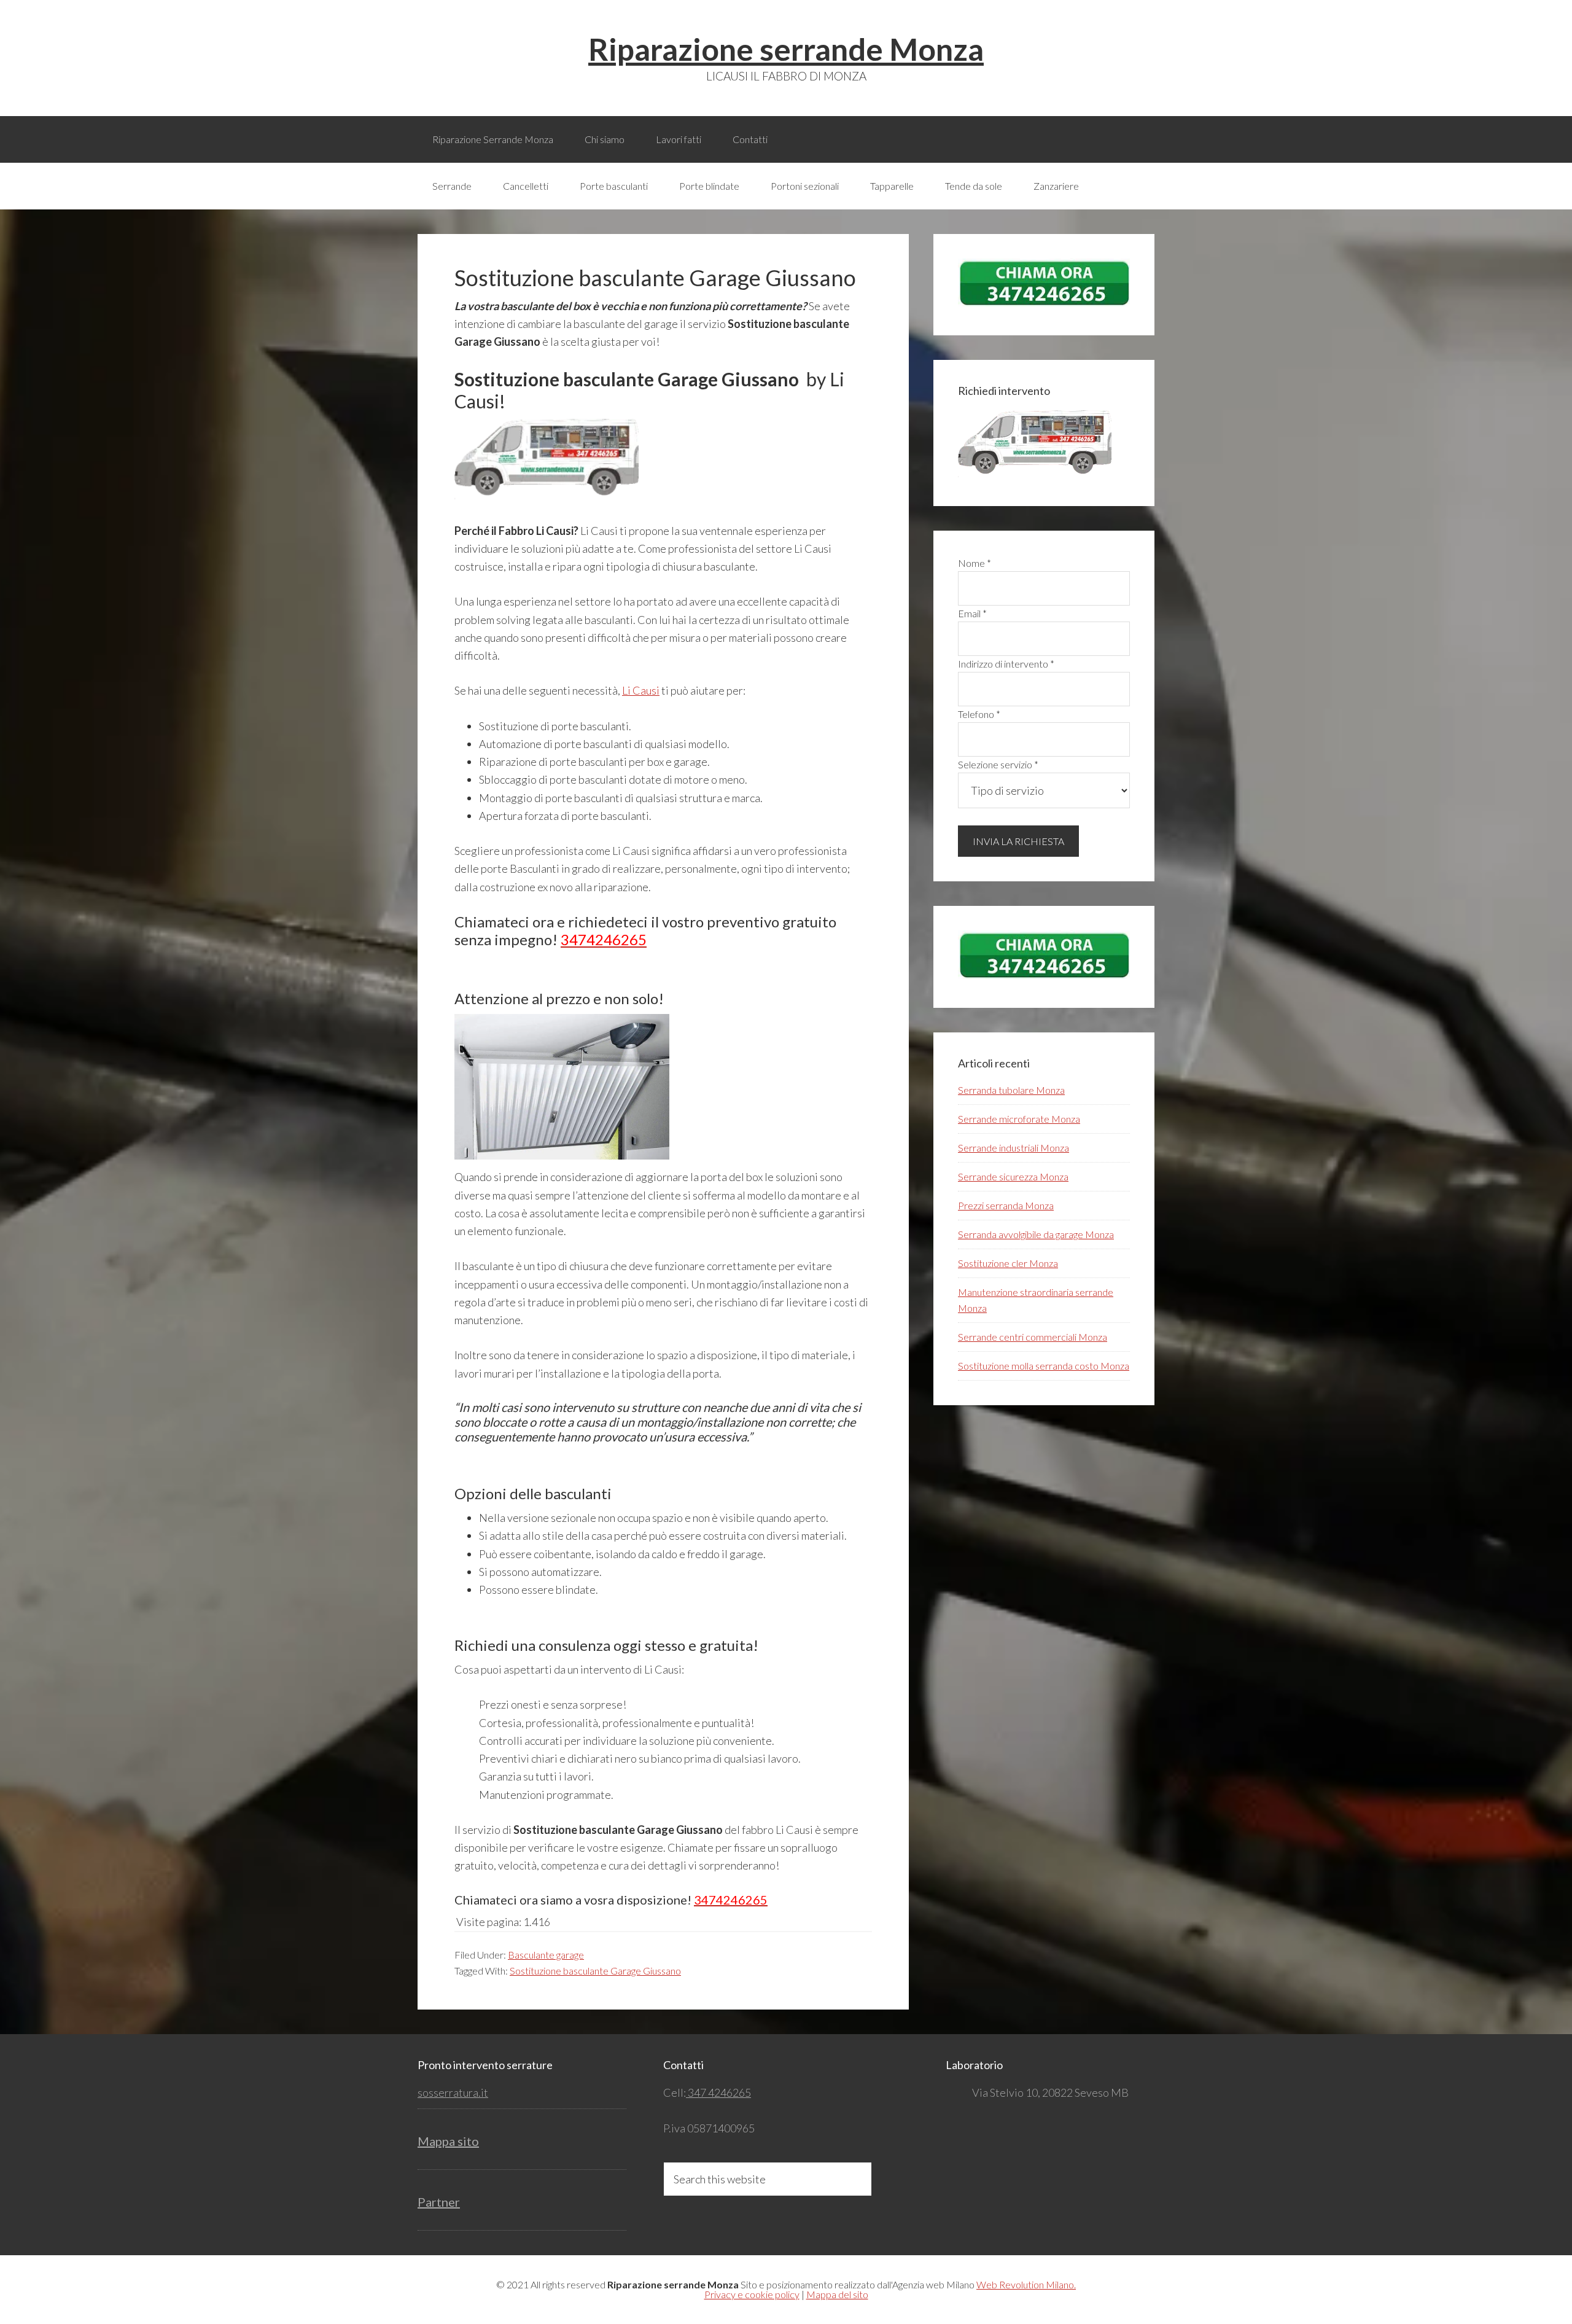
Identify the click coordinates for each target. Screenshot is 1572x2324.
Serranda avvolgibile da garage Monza (1036, 1234)
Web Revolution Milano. (1026, 2284)
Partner (439, 2202)
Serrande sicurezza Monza (1013, 1176)
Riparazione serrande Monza (786, 49)
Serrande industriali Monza (1014, 1148)
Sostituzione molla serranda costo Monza (1044, 1366)
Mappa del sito (837, 2294)
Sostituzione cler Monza (1008, 1263)
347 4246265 (718, 2092)
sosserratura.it (453, 2092)
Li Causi (641, 690)
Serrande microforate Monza (1019, 1119)
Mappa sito (448, 2141)
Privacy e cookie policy (752, 2294)
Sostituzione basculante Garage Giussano (595, 1971)
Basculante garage (546, 1955)
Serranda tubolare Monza (1011, 1090)
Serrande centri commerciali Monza (1033, 1337)
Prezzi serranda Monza (1006, 1205)
